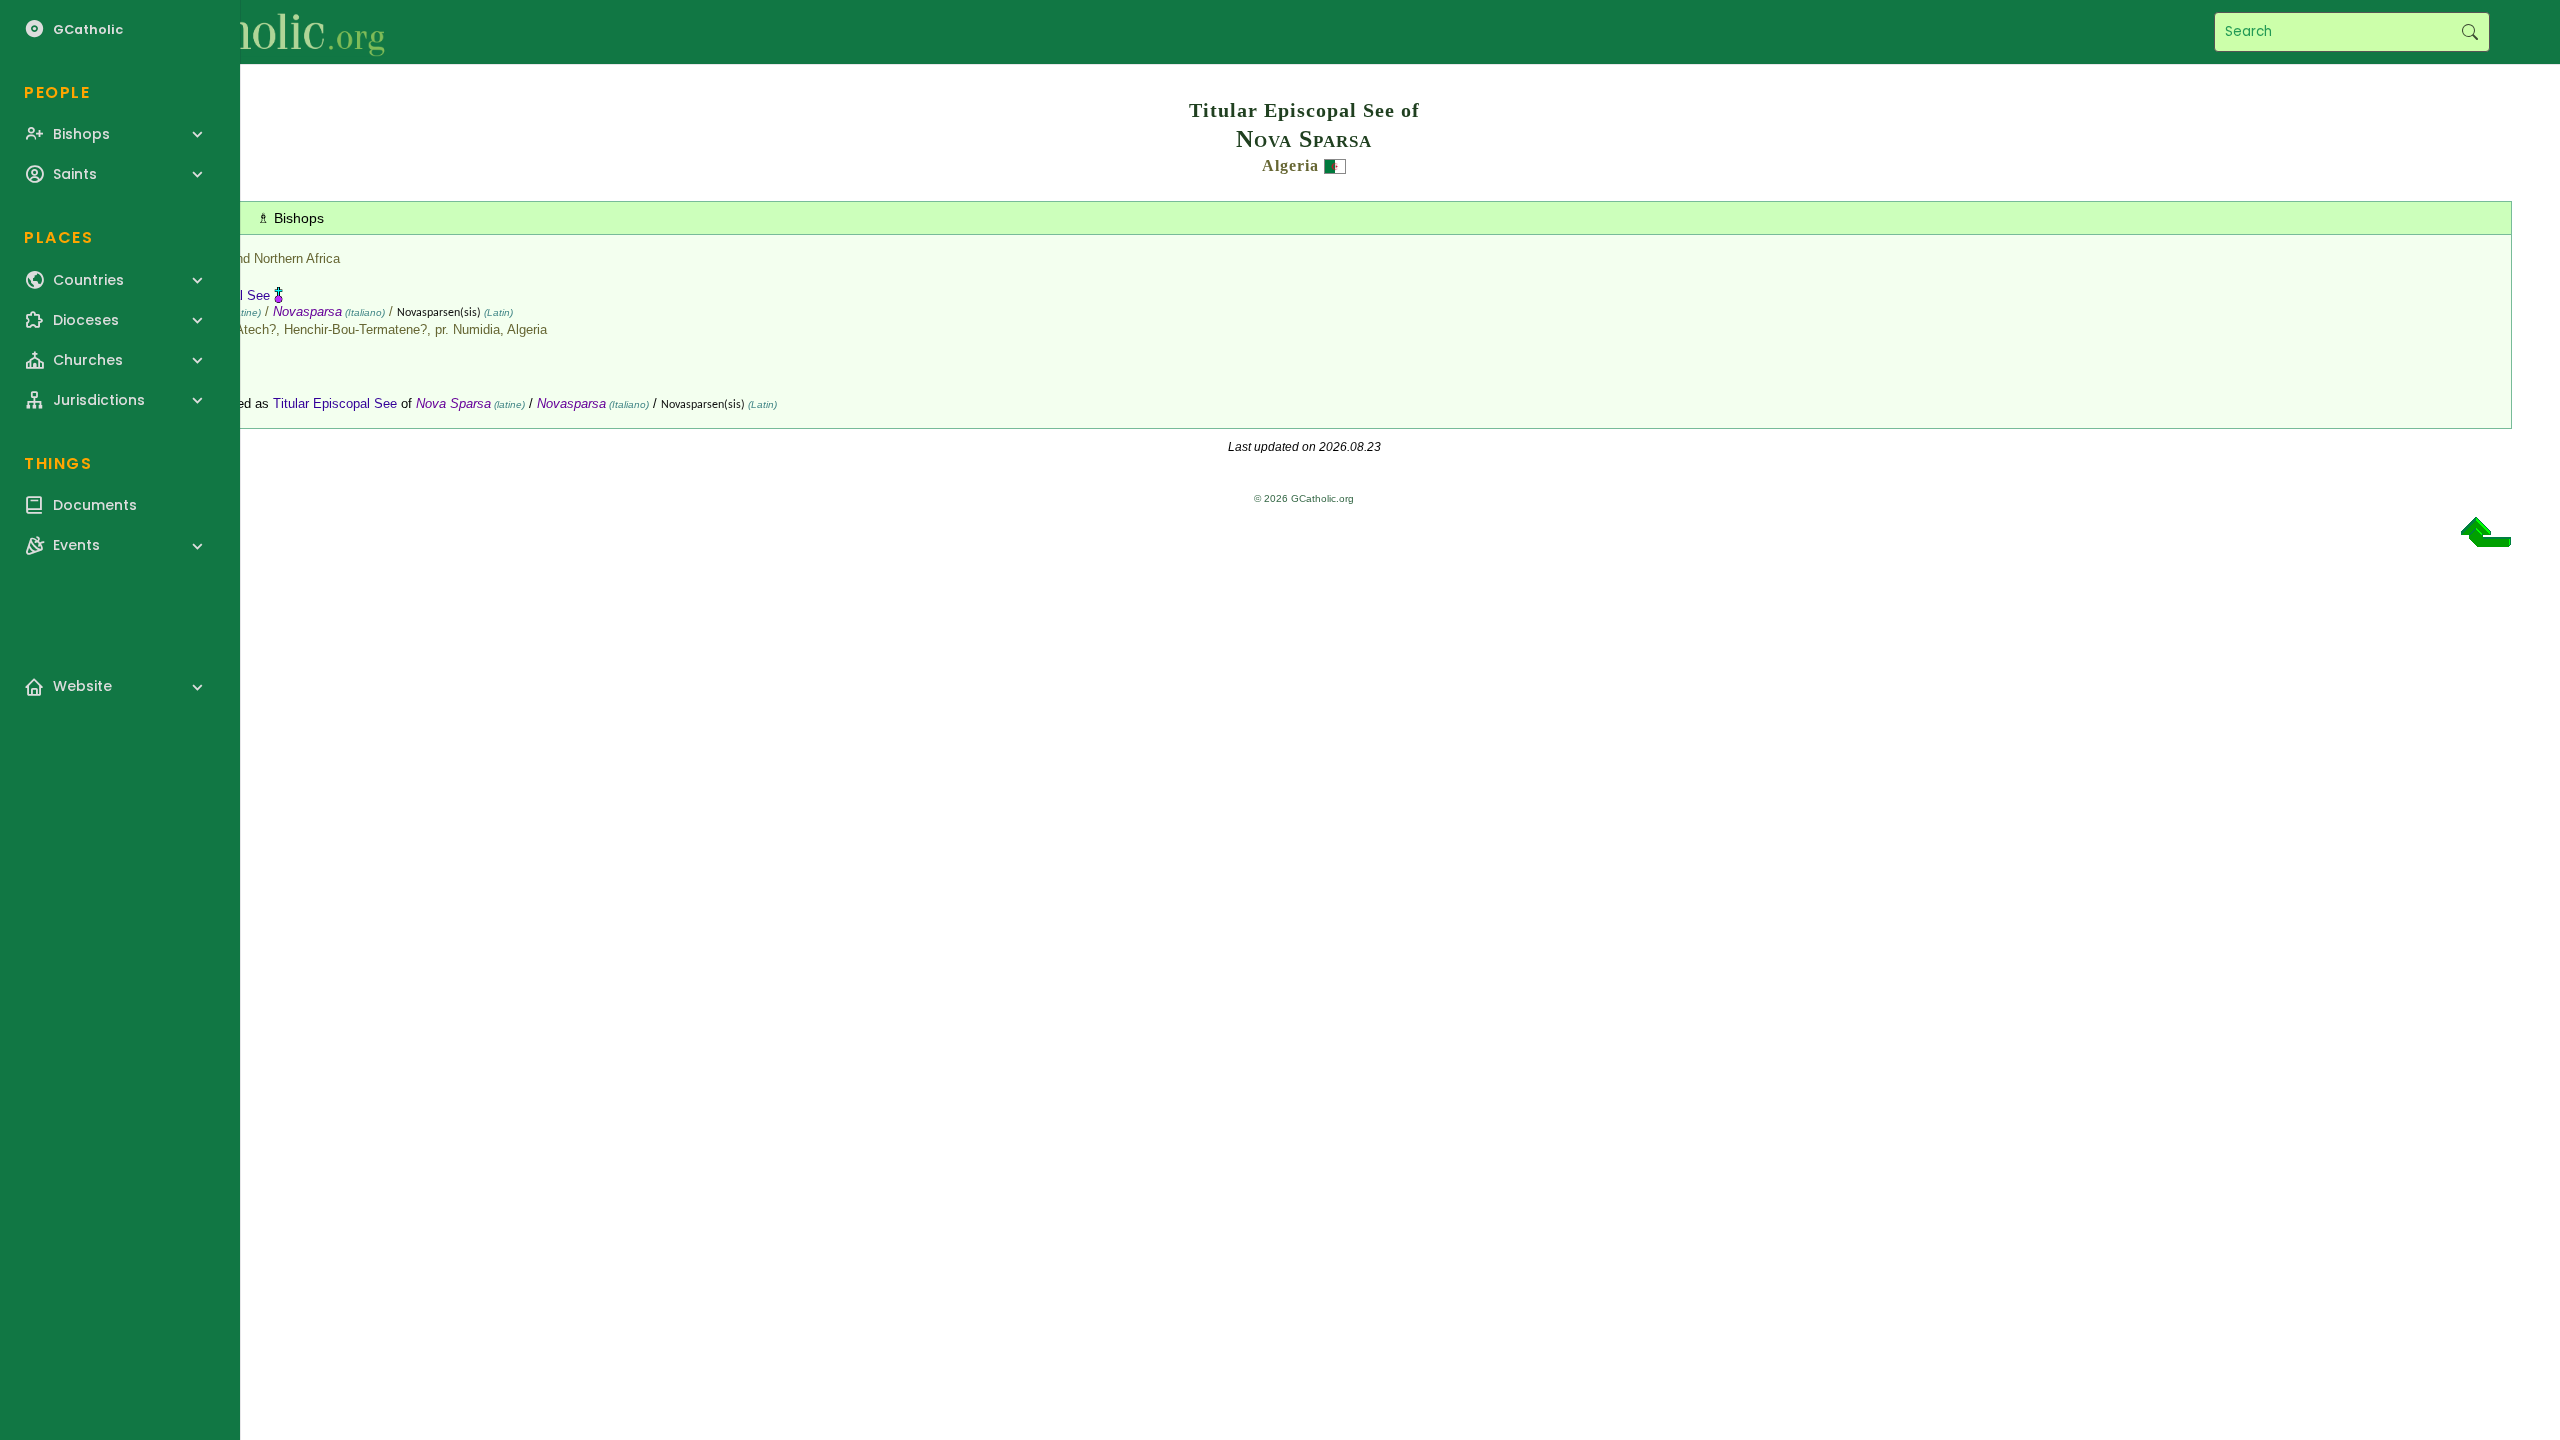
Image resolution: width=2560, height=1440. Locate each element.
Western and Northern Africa (258, 258)
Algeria (1290, 165)
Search (2469, 32)
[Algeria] (1335, 165)
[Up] (2486, 539)
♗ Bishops (290, 218)
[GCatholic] (246, 32)
